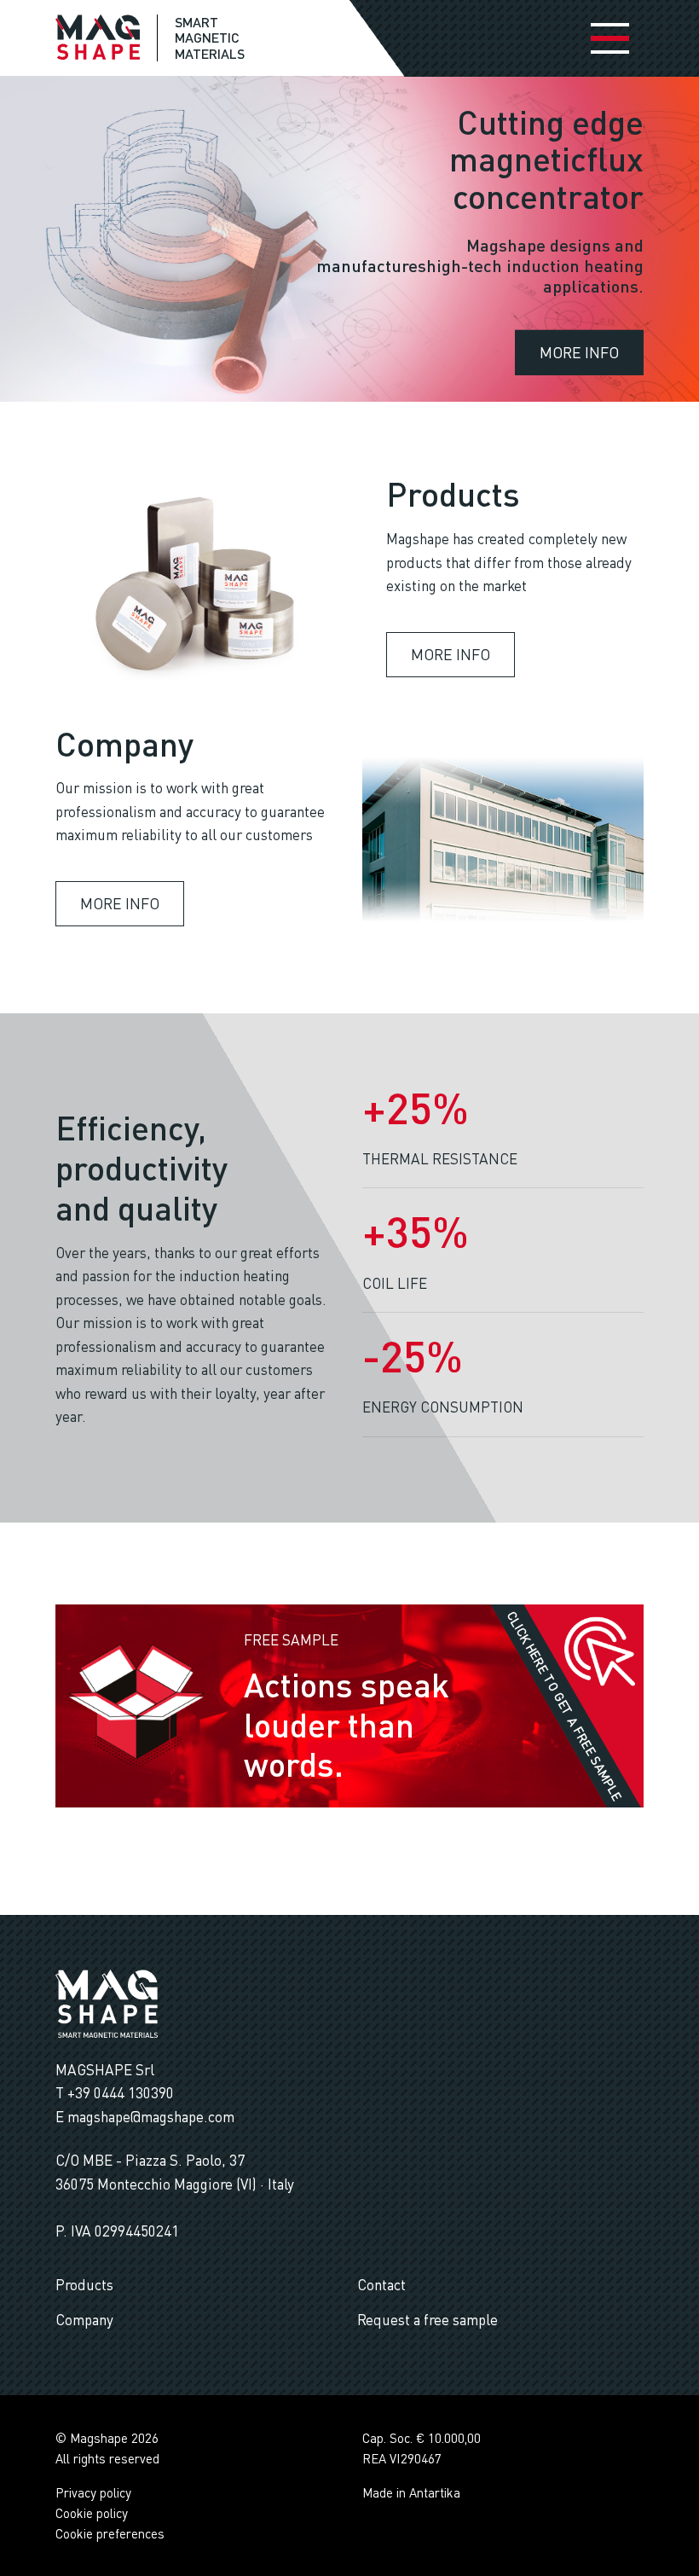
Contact (381, 2285)
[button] (600, 1649)
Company (84, 2320)
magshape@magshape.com (151, 2117)
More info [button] (579, 351)
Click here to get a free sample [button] (565, 1706)
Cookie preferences (110, 2533)
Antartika (435, 2492)
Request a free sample (427, 2320)
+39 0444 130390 (121, 2093)
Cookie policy (92, 2513)
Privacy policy (93, 2492)
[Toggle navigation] (610, 38)
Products (84, 2285)
